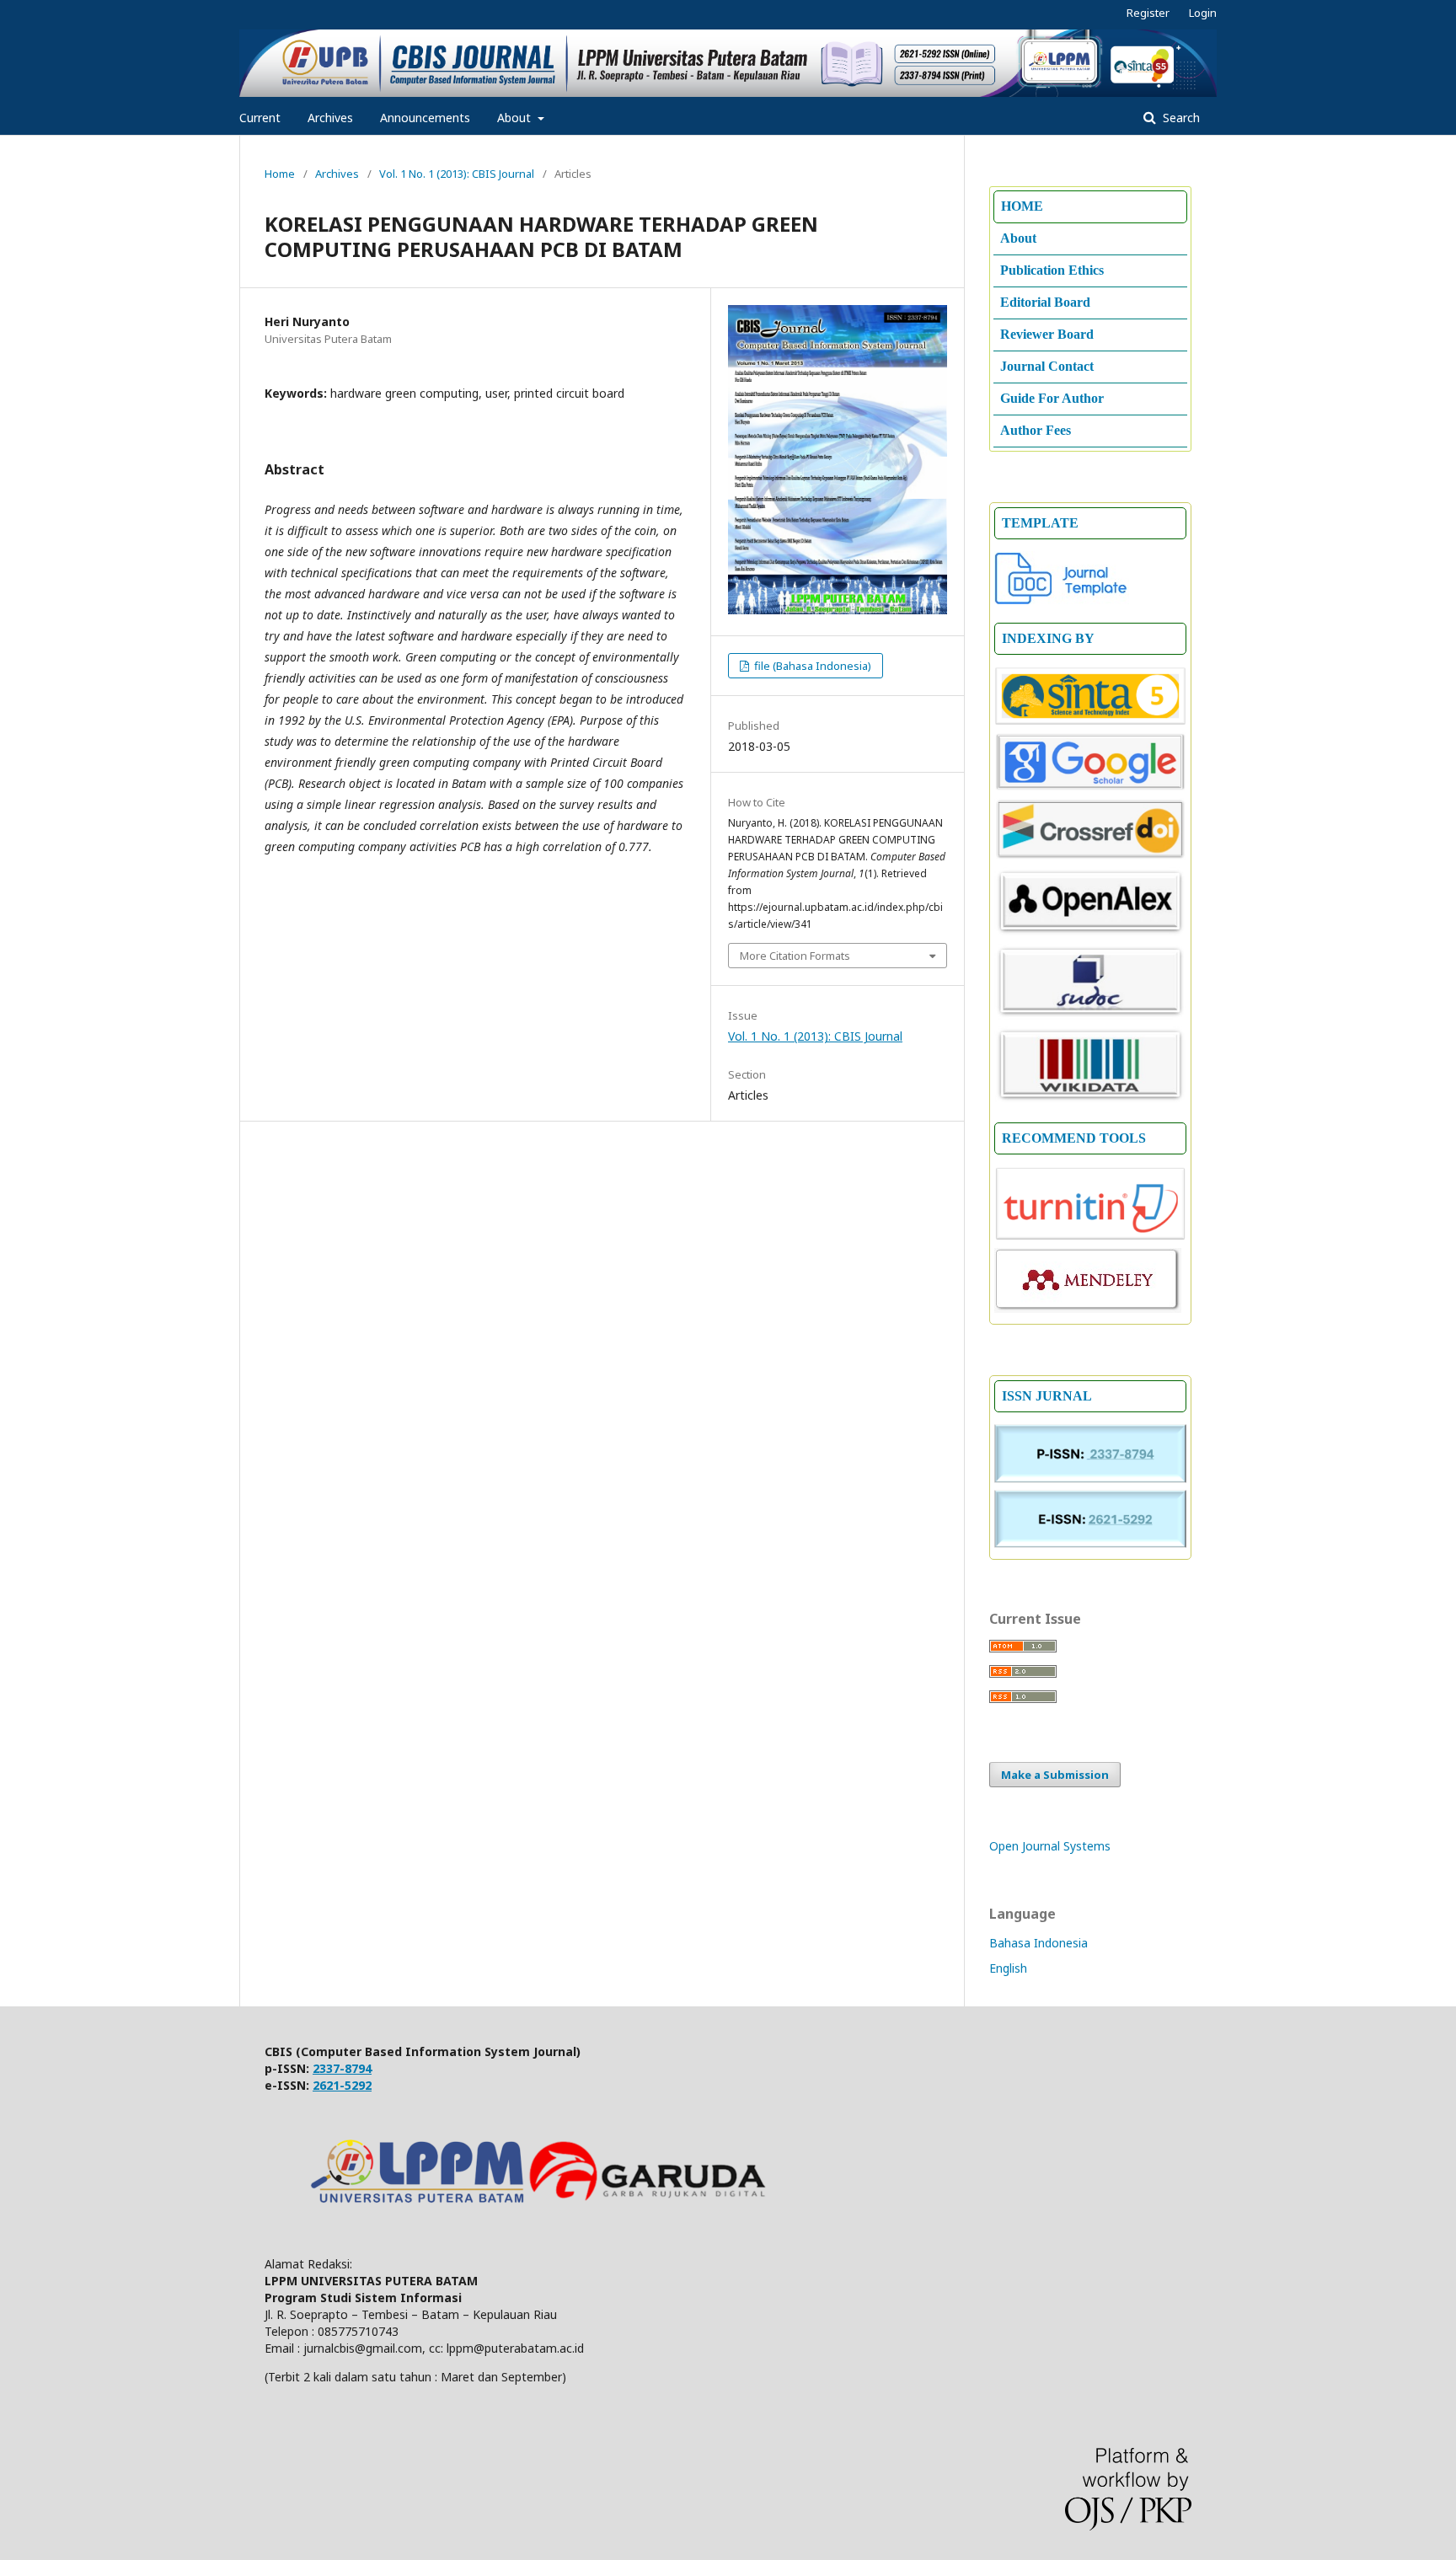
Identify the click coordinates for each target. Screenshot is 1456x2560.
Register (1148, 13)
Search (1180, 118)
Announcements (425, 118)
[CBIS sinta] (1090, 721)
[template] (1062, 600)
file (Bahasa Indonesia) (811, 666)
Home (280, 174)
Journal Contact (1047, 366)
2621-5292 (342, 2085)
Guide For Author (1052, 398)
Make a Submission (1055, 1775)
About (516, 118)
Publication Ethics (1052, 270)
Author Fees (1036, 430)
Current (260, 118)
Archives (330, 118)
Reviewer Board (1047, 334)
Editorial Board (1045, 302)
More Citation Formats (795, 956)
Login (1203, 13)
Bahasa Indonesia (1038, 1943)
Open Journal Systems (1050, 1846)
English (1008, 1968)
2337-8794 (342, 2068)
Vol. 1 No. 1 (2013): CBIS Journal (457, 174)
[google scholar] (1090, 787)
